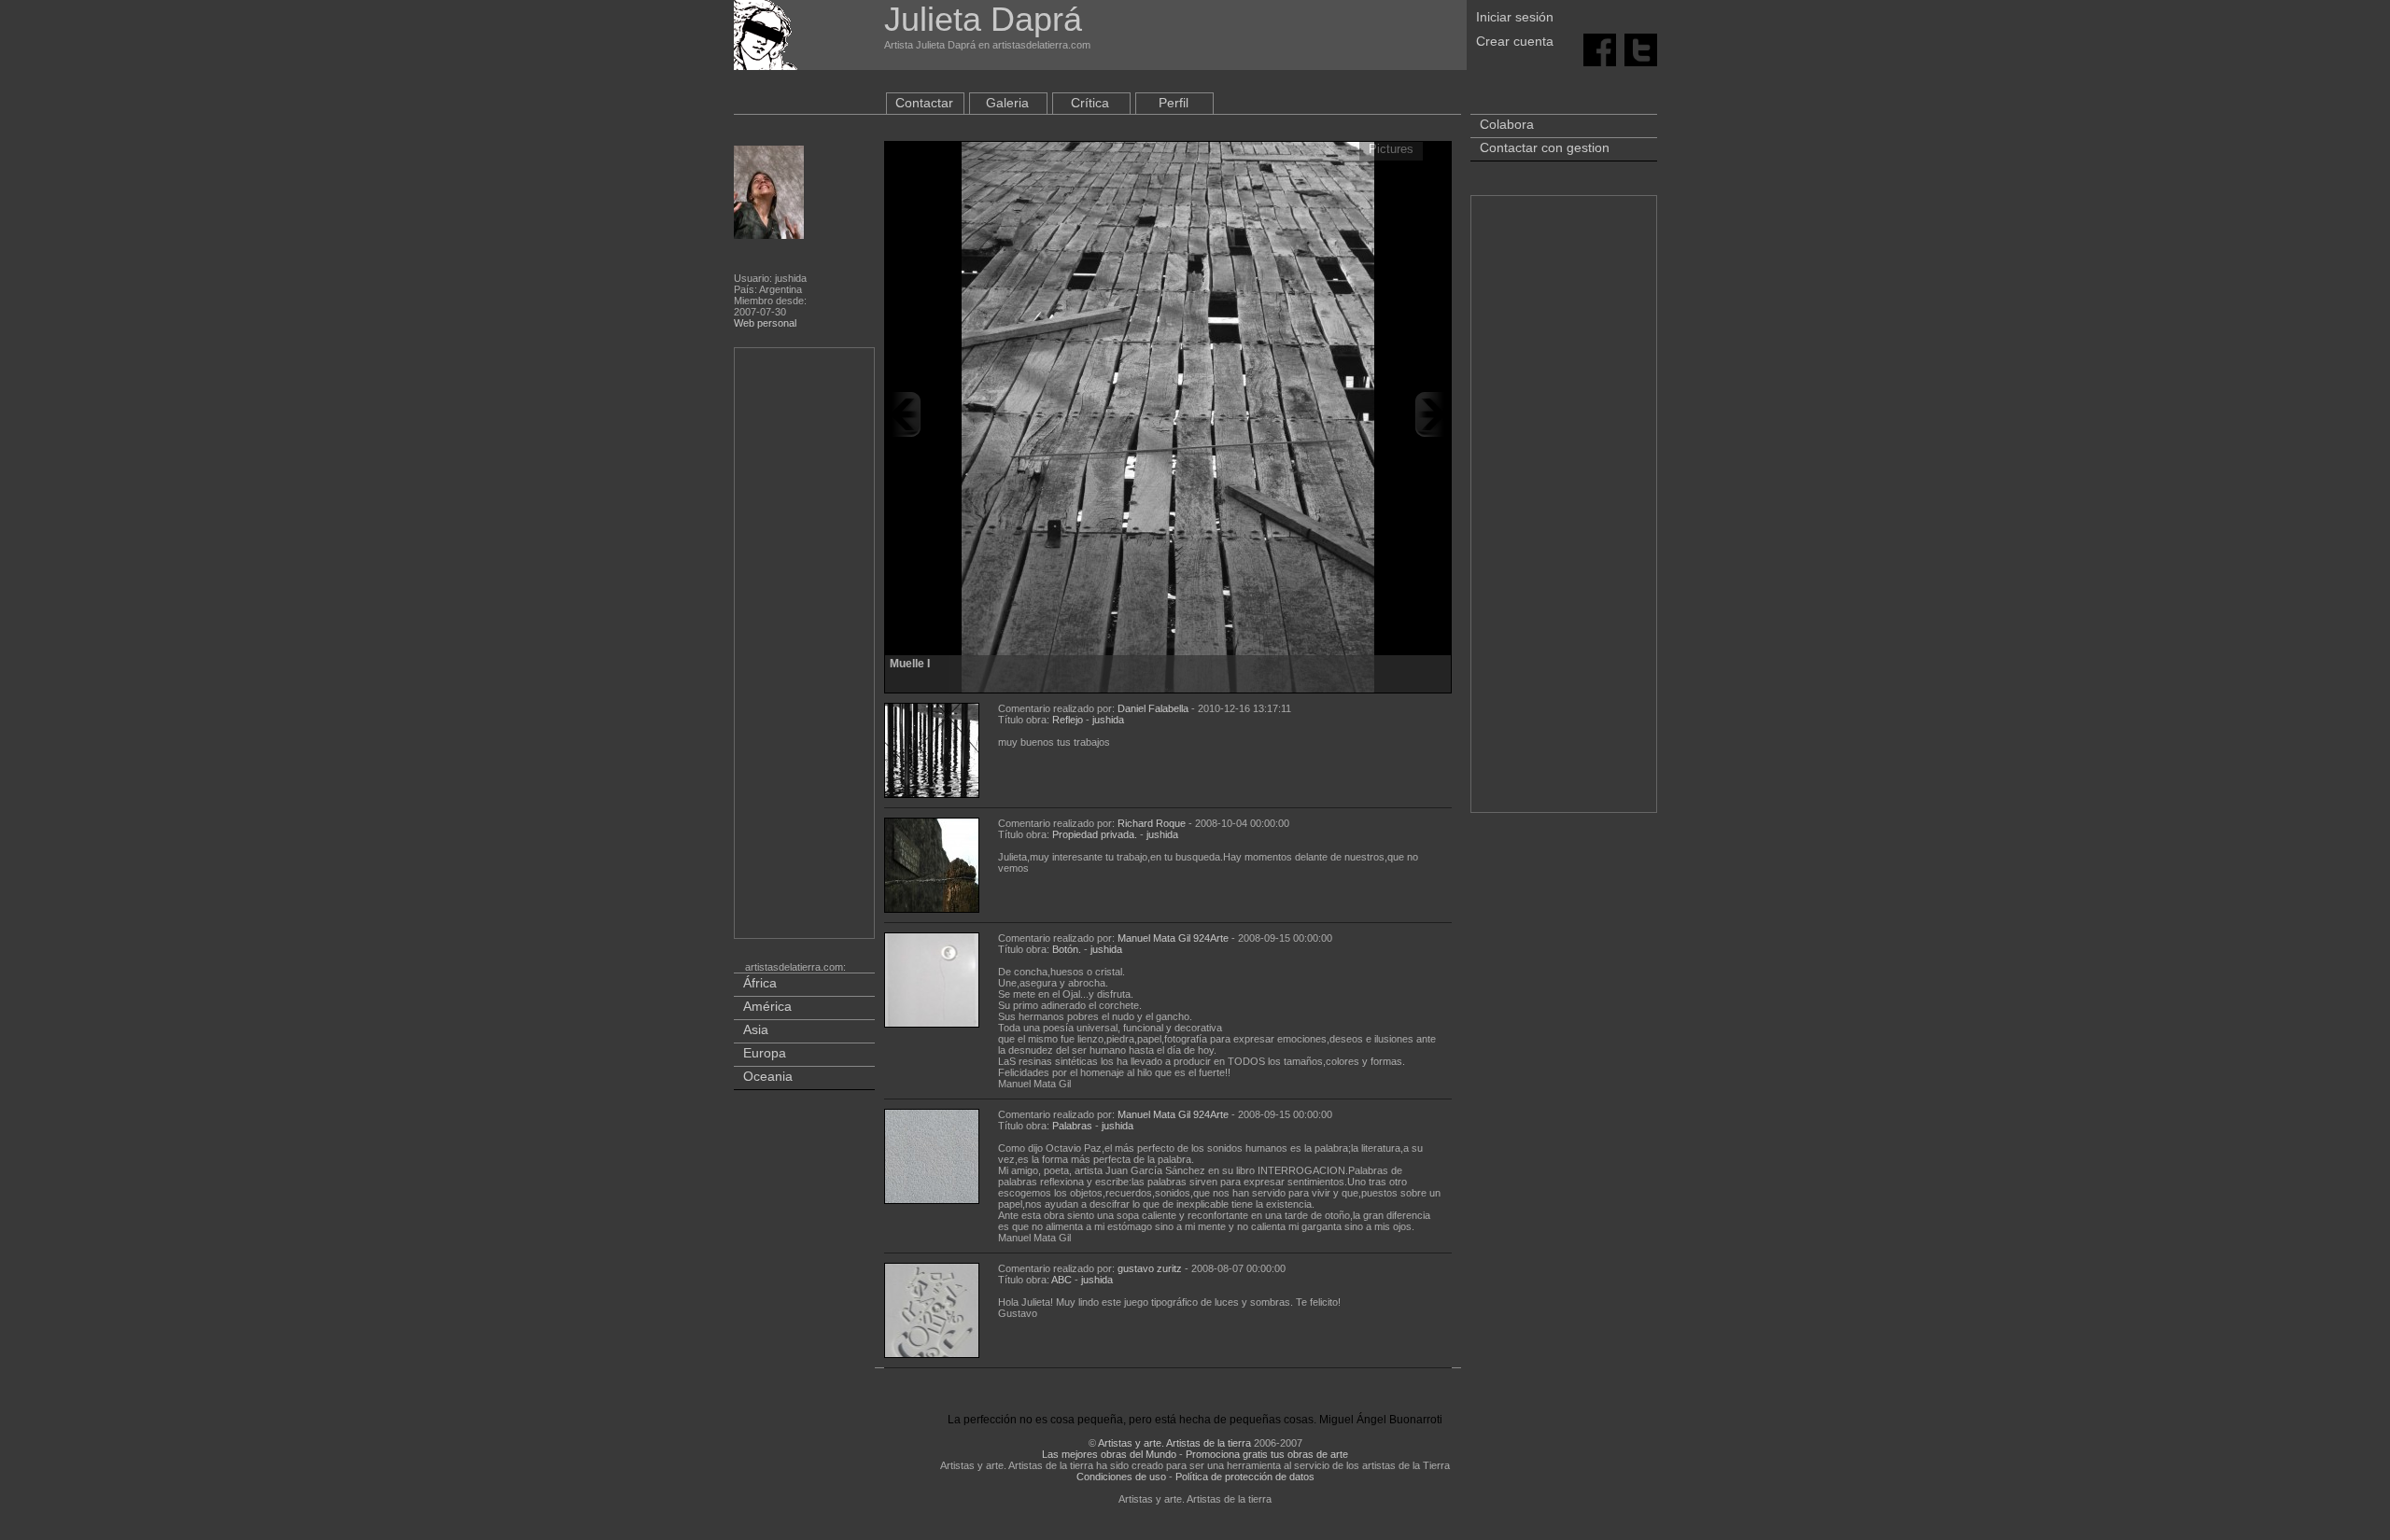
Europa (765, 1053)
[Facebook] (1600, 49)
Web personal (765, 323)
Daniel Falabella (1153, 708)
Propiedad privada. (1095, 834)
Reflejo (1068, 720)
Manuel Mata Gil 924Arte (1173, 938)
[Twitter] (1641, 49)
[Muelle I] (1167, 414)
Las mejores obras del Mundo (1109, 1454)
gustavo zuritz (1150, 1268)
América (767, 1006)
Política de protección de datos (1245, 1477)
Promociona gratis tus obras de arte (1267, 1454)
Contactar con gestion (1545, 147)
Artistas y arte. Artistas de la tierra (1174, 1443)
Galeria (1007, 103)
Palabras (1072, 1126)
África (760, 983)
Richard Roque (1152, 823)
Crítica (1090, 103)
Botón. (1067, 949)
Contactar (924, 103)
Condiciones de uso (1121, 1477)
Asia (756, 1029)
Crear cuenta (1515, 41)
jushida (1108, 720)
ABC (1061, 1280)
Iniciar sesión (1515, 17)
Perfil (1174, 103)
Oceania (768, 1076)
